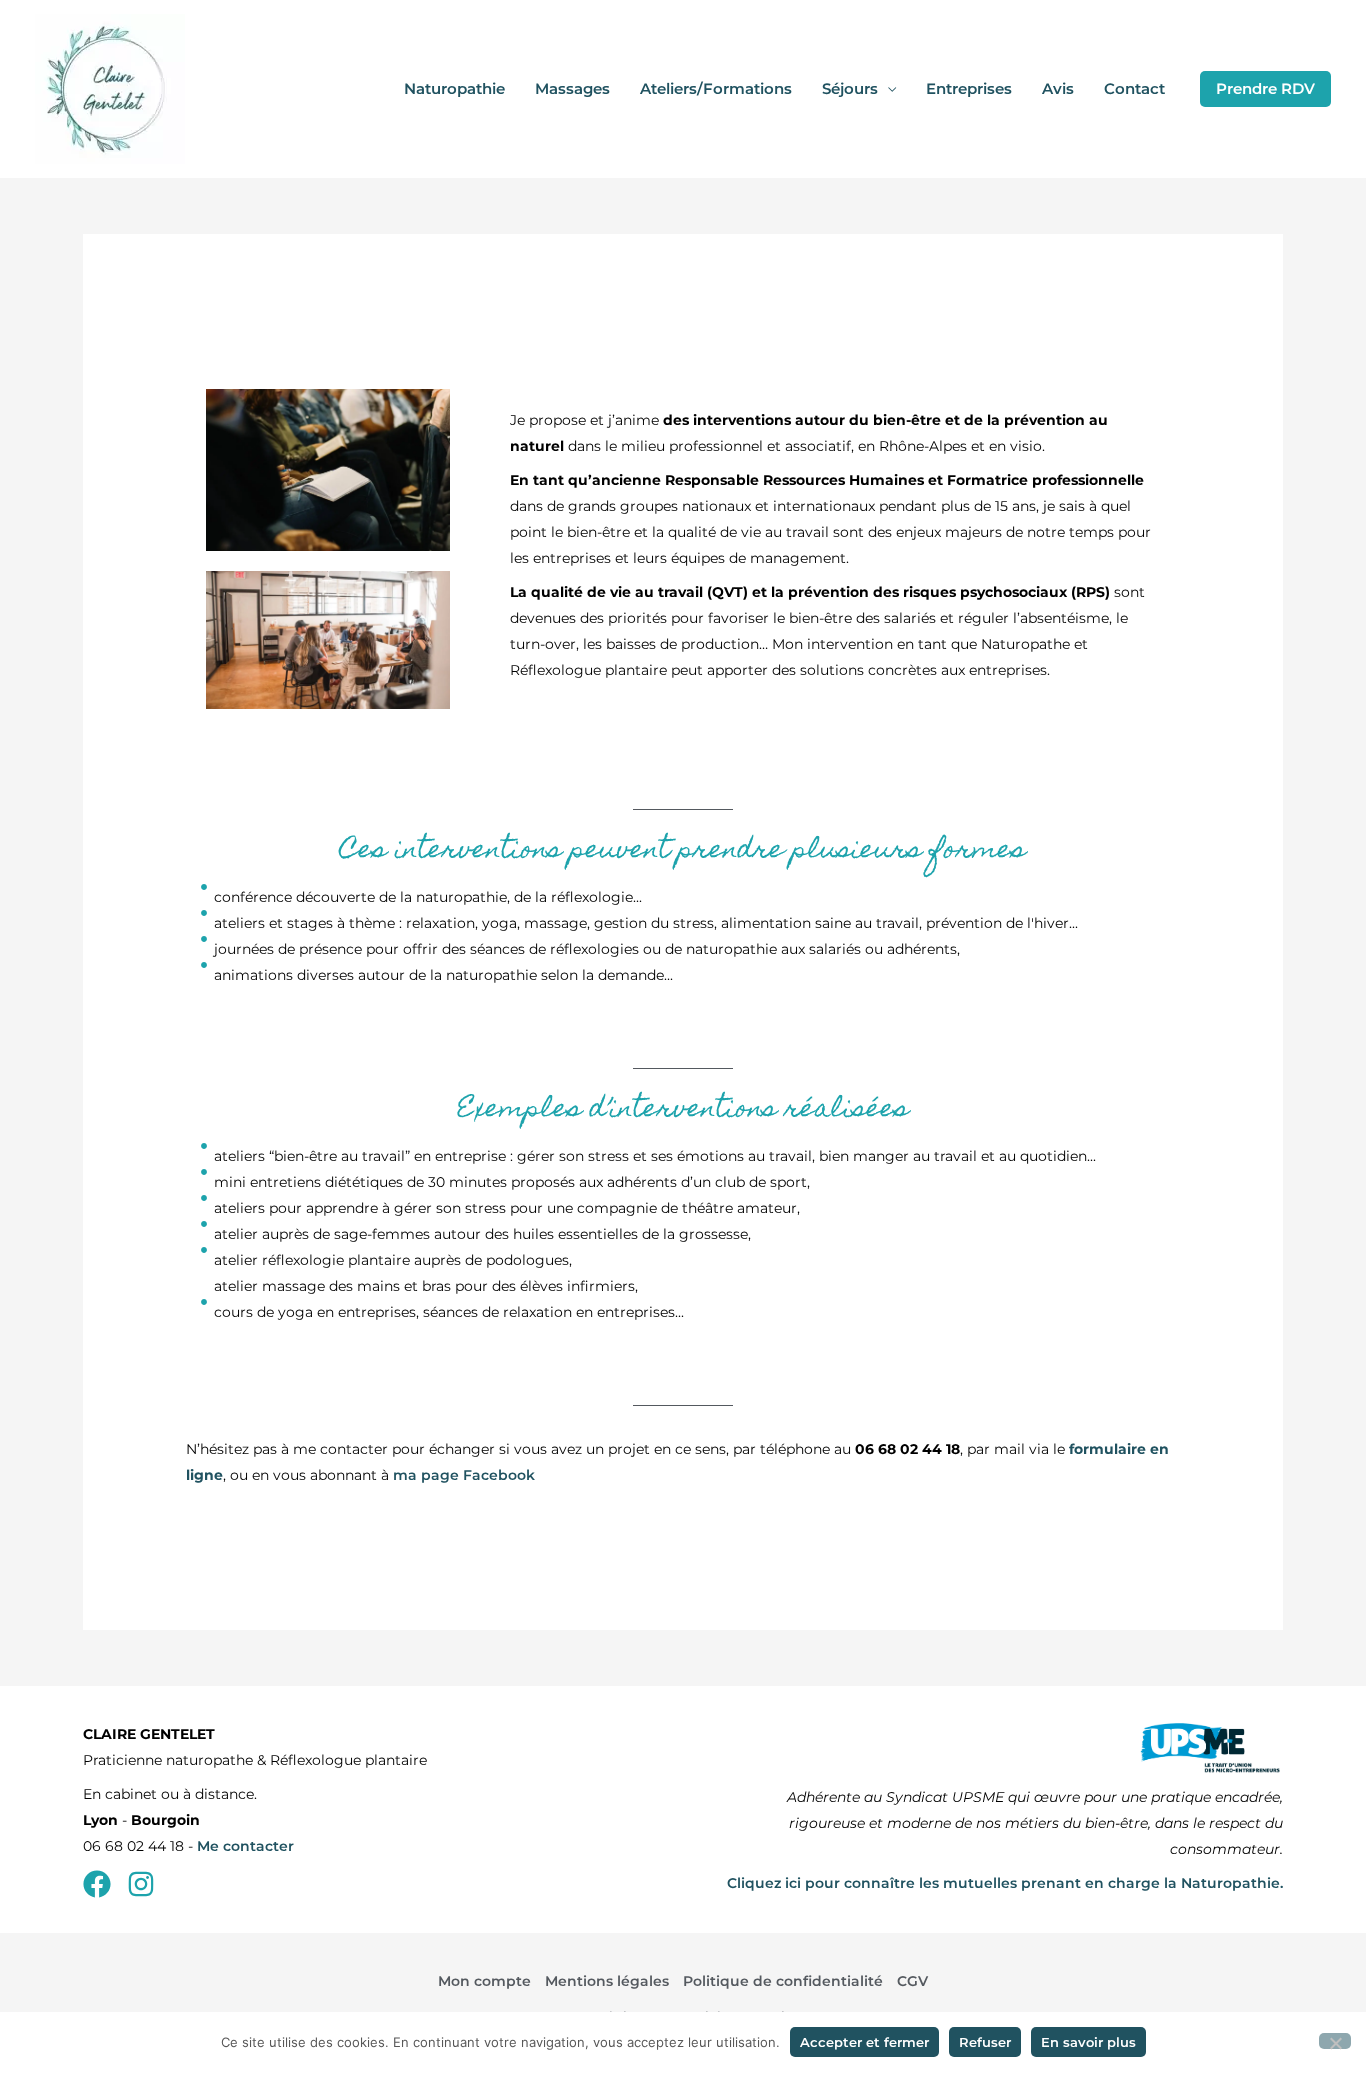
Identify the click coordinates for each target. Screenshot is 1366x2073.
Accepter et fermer (864, 2042)
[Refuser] (1335, 2041)
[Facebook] (97, 1884)
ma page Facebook (464, 1475)
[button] (1265, 89)
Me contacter (245, 1846)
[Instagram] (141, 1884)
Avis (1058, 88)
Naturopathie (454, 88)
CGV (912, 1981)
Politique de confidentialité (783, 1981)
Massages (572, 88)
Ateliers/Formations (716, 88)
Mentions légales (607, 1981)
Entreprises (969, 88)
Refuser (985, 2042)
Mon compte (484, 1981)
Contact (1134, 88)
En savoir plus (1088, 2042)
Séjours (850, 88)
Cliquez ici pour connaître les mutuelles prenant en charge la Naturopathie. (1005, 1883)
